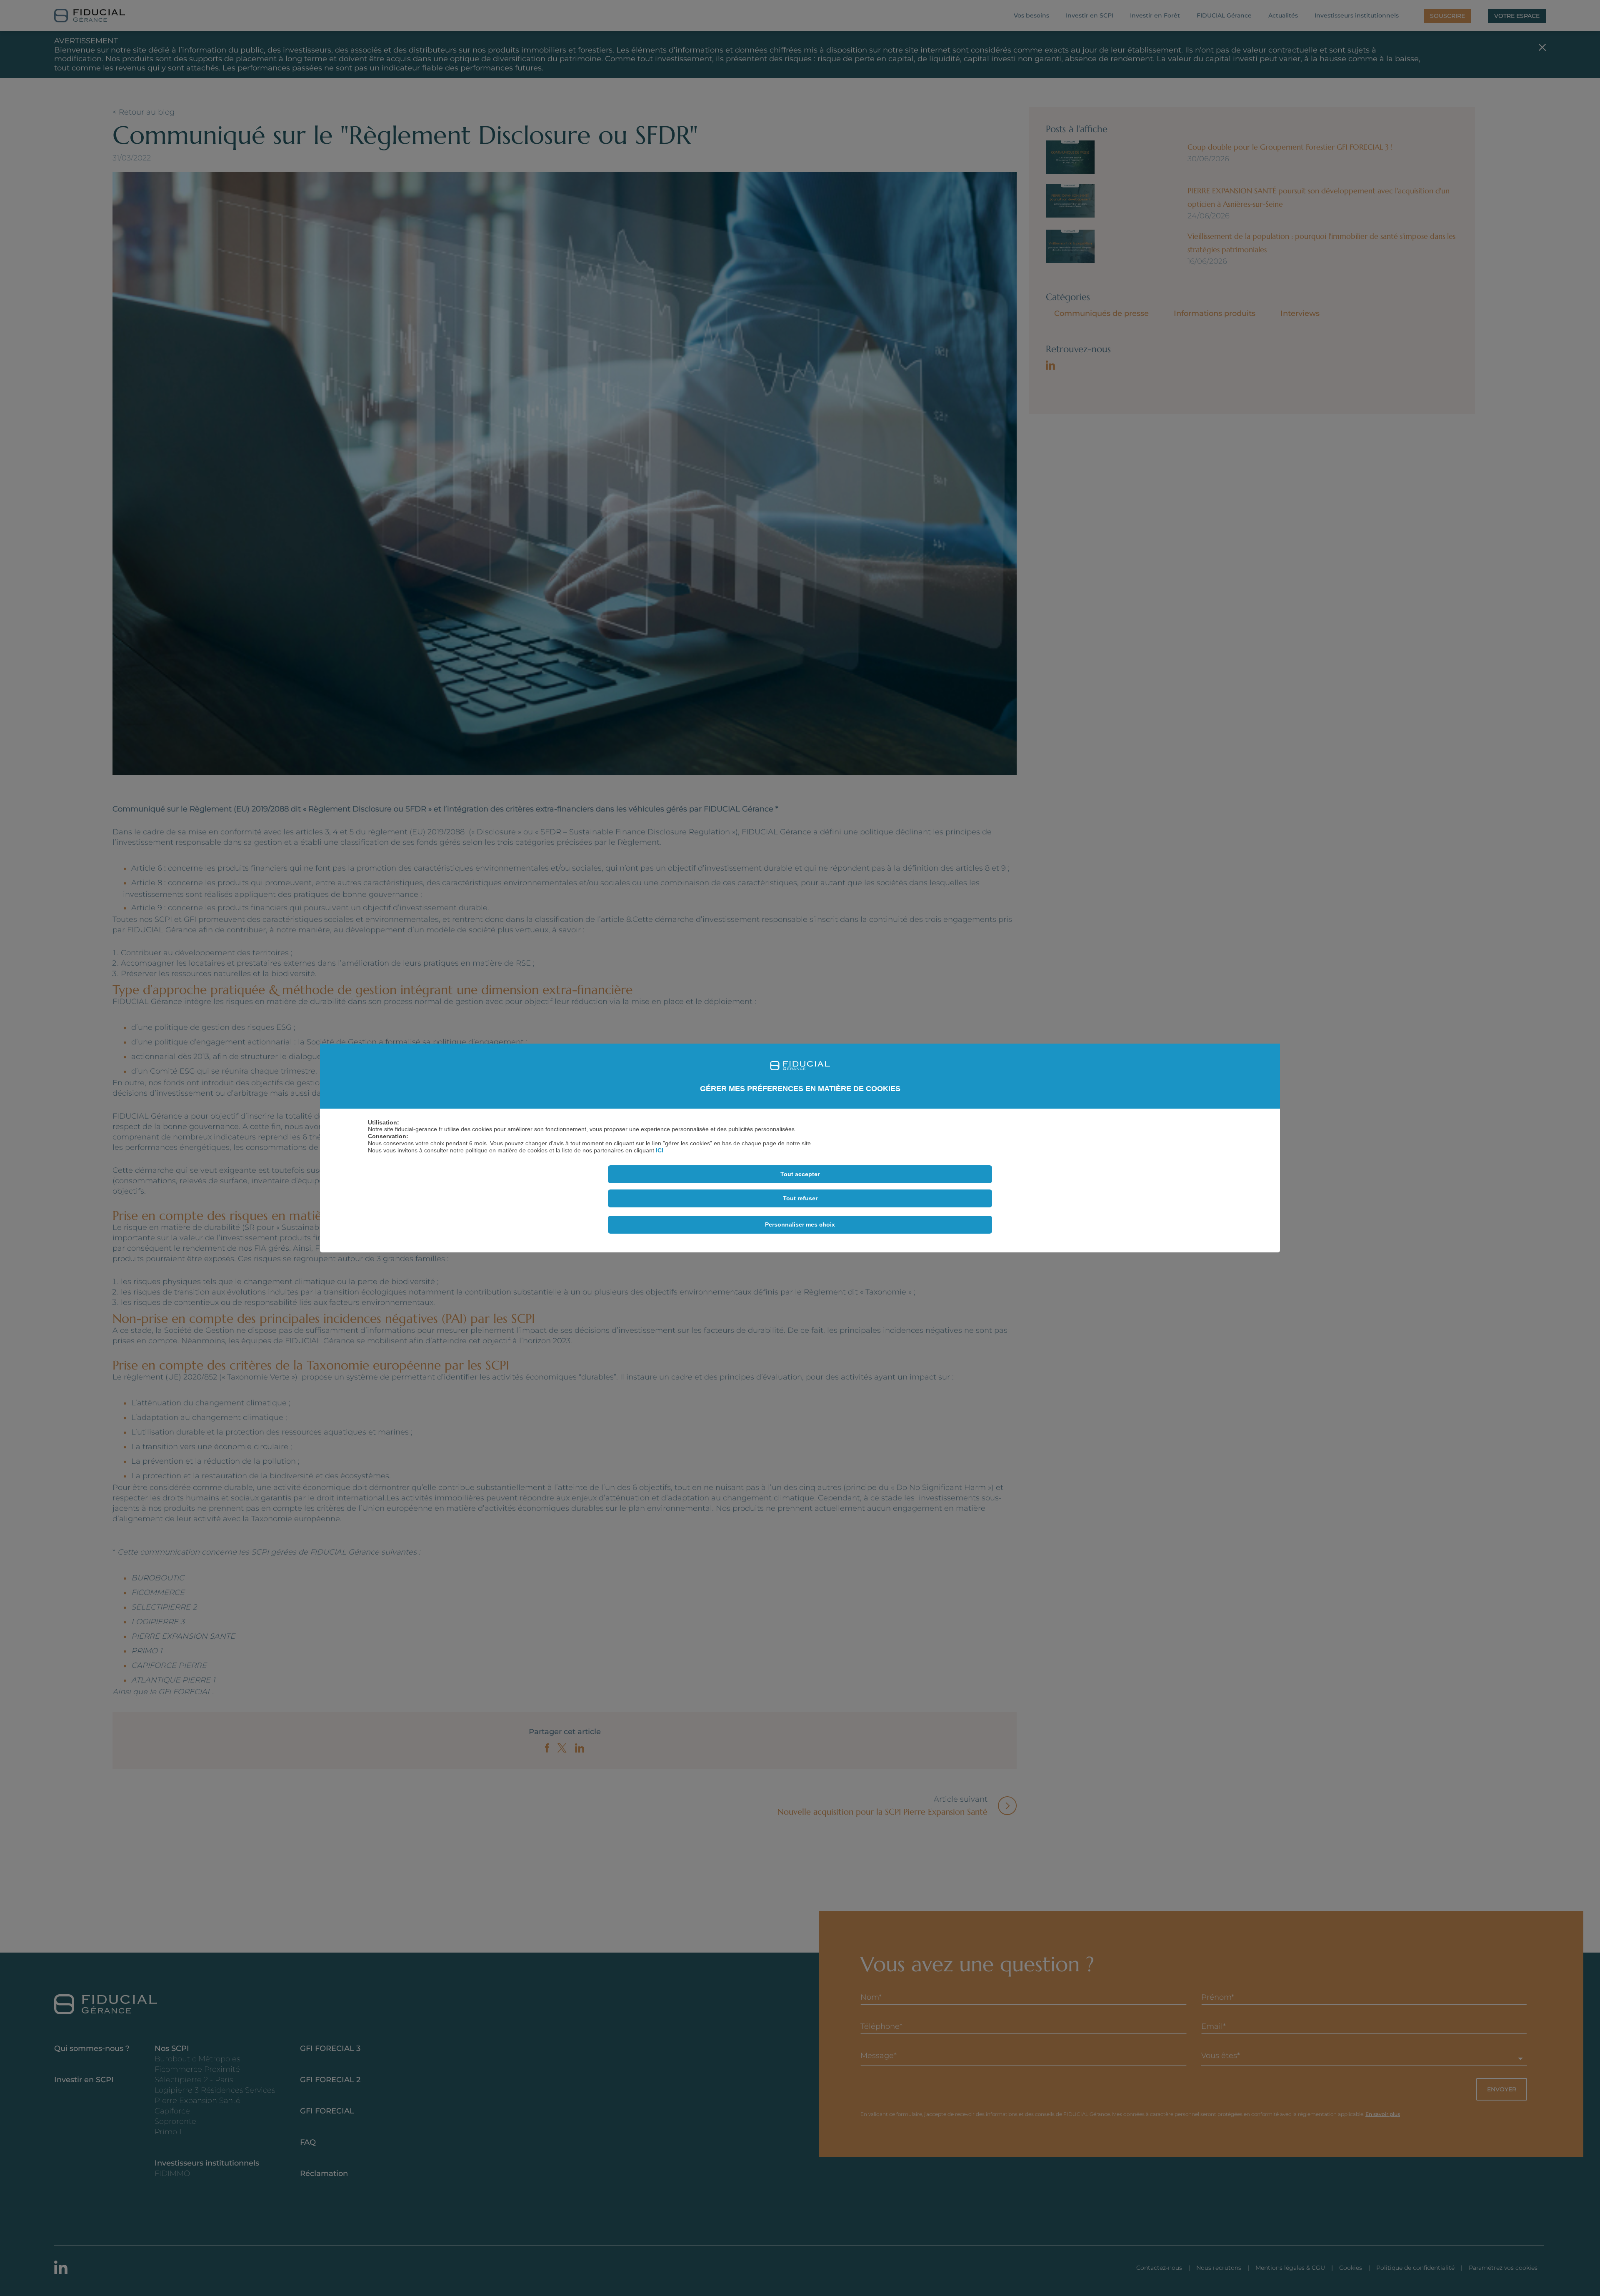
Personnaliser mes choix (800, 1224)
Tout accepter (800, 1174)
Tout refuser (800, 1198)
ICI (660, 1150)
